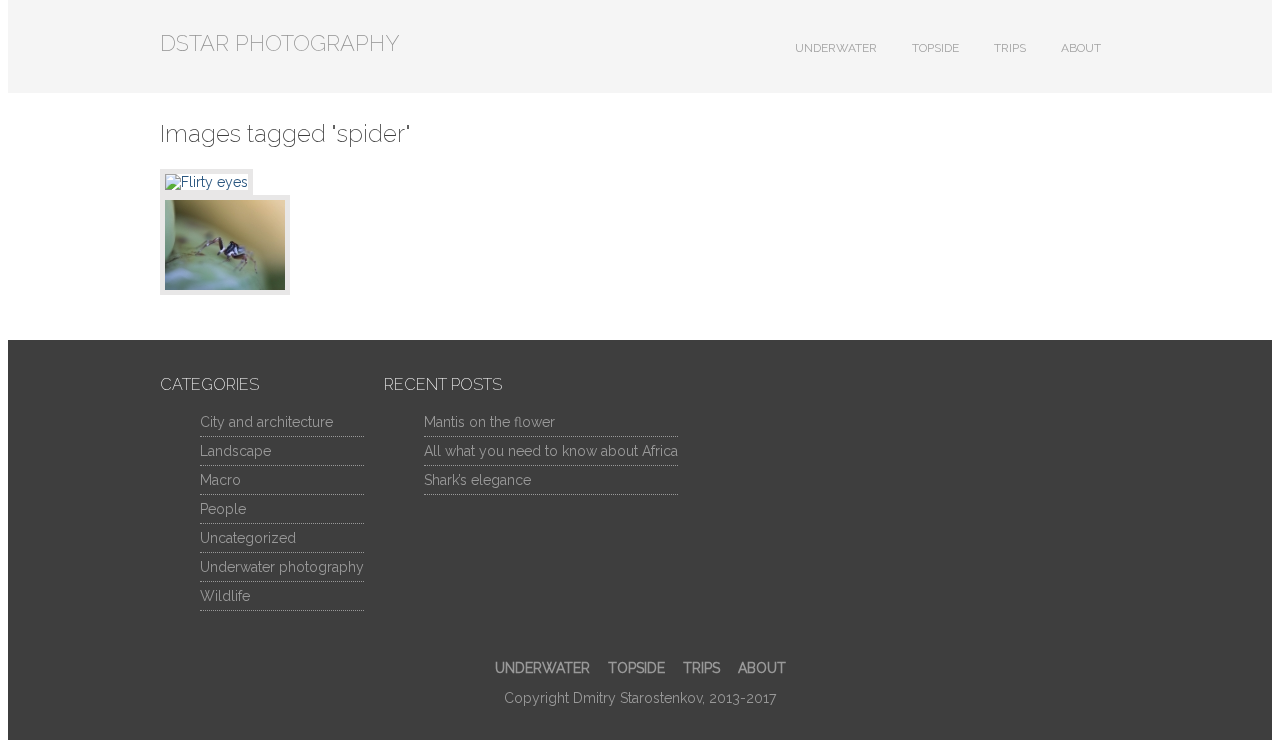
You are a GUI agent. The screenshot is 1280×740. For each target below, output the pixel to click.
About (1081, 48)
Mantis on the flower (489, 422)
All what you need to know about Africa (551, 451)
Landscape (235, 451)
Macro (220, 480)
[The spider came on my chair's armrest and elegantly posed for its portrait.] (640, 182)
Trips (1010, 48)
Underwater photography (282, 567)
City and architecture (266, 422)
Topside (935, 48)
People (223, 509)
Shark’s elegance (477, 480)
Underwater (836, 48)
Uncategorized (248, 538)
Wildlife (225, 596)
